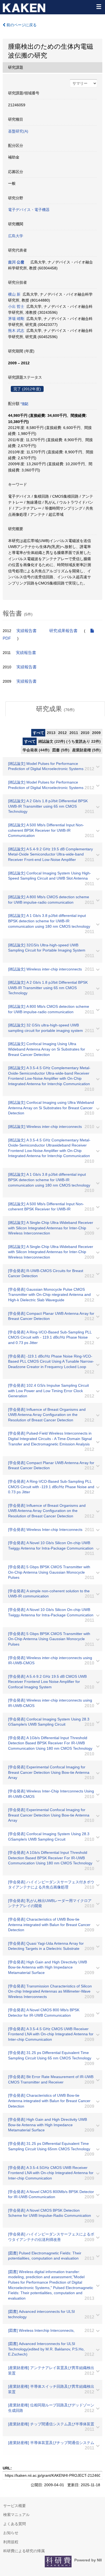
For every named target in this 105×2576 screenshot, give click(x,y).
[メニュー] (99, 6)
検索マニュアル (16, 2515)
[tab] (55, 709)
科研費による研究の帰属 (24, 2551)
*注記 (24, 404)
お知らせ (11, 2533)
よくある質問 (15, 2524)
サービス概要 (15, 2506)
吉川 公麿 (16, 262)
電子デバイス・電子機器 (29, 210)
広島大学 (16, 236)
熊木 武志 (16, 331)
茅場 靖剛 (16, 319)
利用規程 (11, 2542)
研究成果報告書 (63, 631)
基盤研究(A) (18, 131)
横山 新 (14, 294)
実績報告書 (27, 631)
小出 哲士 (16, 306)
